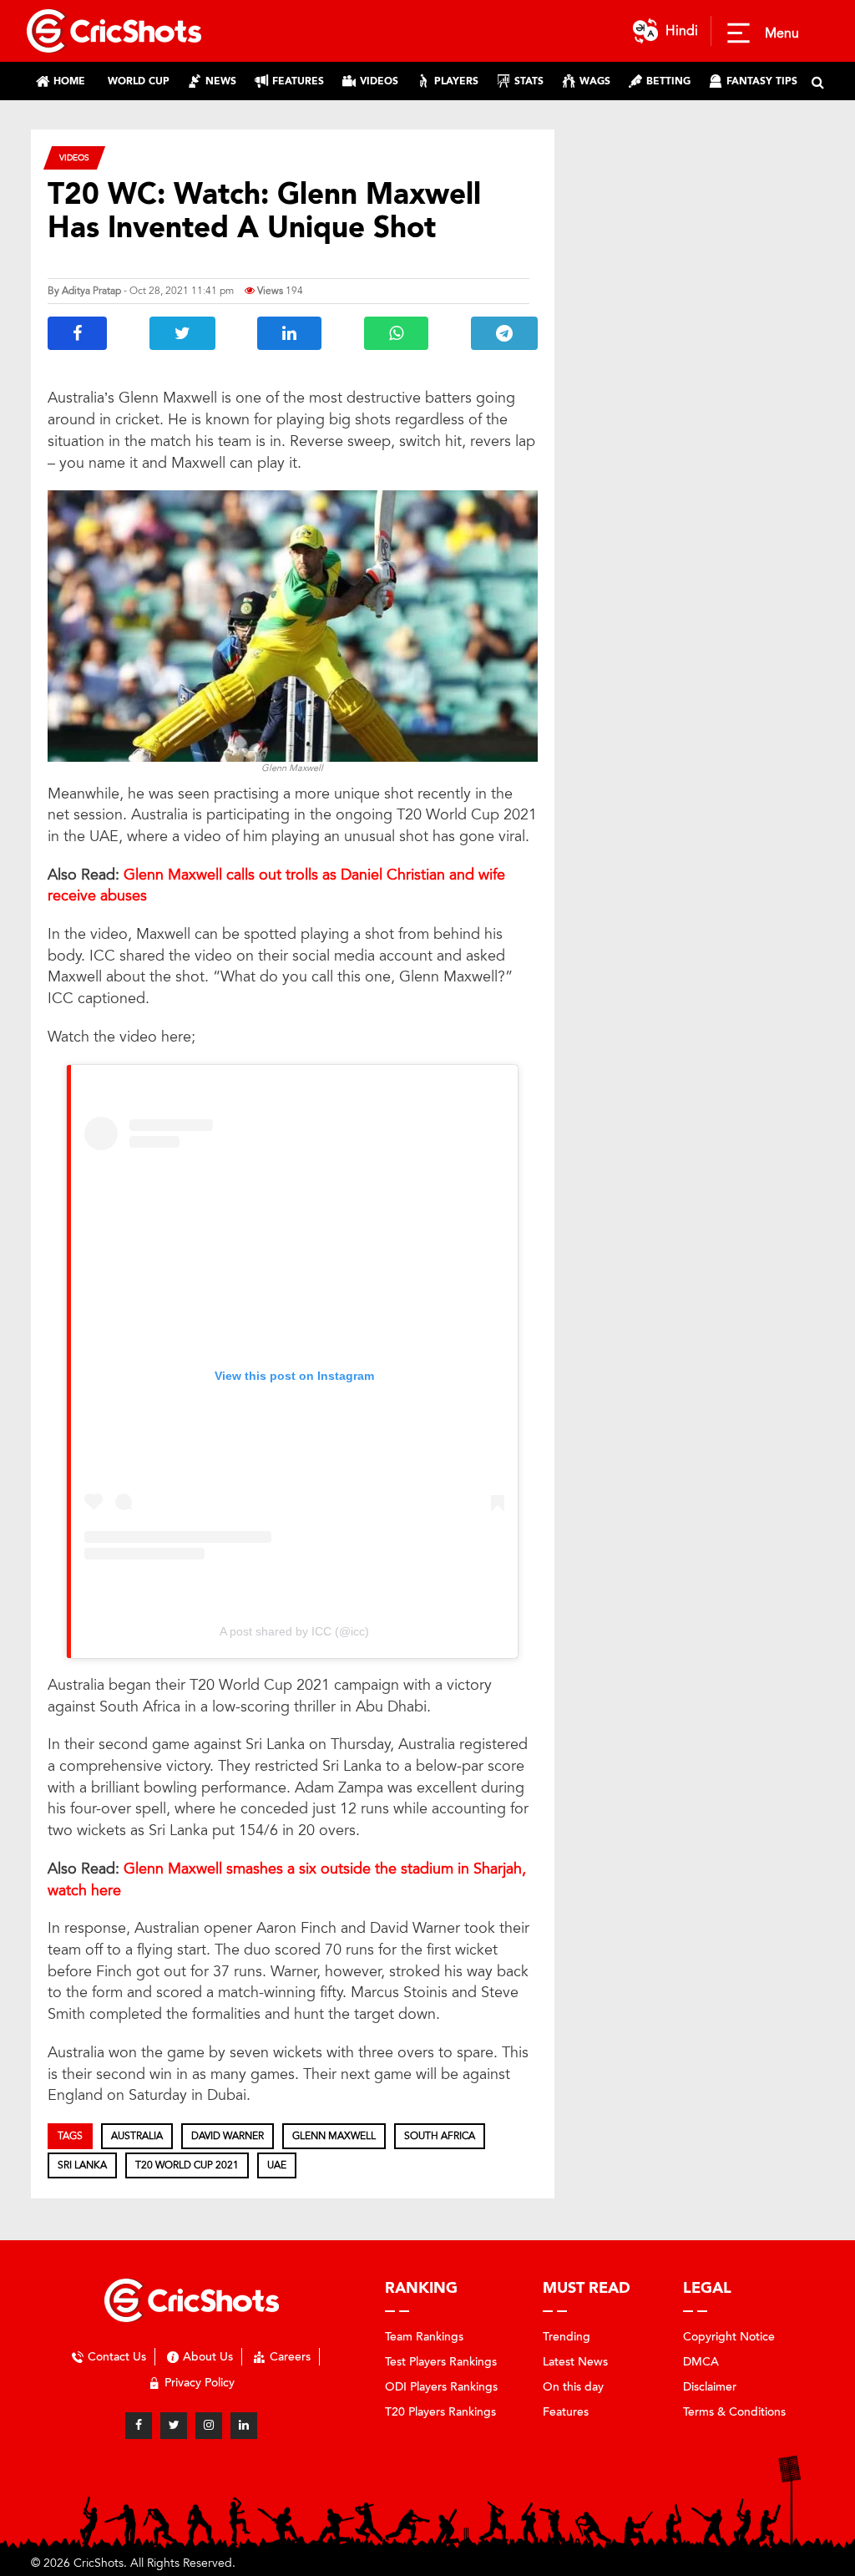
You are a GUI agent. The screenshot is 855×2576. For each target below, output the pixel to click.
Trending (567, 2337)
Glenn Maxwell (334, 2136)
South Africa (440, 2136)
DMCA (701, 2362)
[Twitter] (174, 2426)
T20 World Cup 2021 (187, 2165)
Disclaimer (710, 2387)
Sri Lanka (82, 2165)
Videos (74, 157)
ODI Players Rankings (441, 2387)
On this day (573, 2387)
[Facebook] (139, 2426)
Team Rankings (424, 2337)
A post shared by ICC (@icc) (294, 1631)
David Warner (228, 2136)
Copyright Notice (729, 2337)
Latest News (575, 2362)
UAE (277, 2165)
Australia (137, 2136)
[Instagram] (209, 2426)
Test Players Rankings (441, 2362)
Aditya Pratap (91, 291)
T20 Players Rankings (440, 2412)
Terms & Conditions (734, 2412)
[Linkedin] (244, 2426)
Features (566, 2412)
